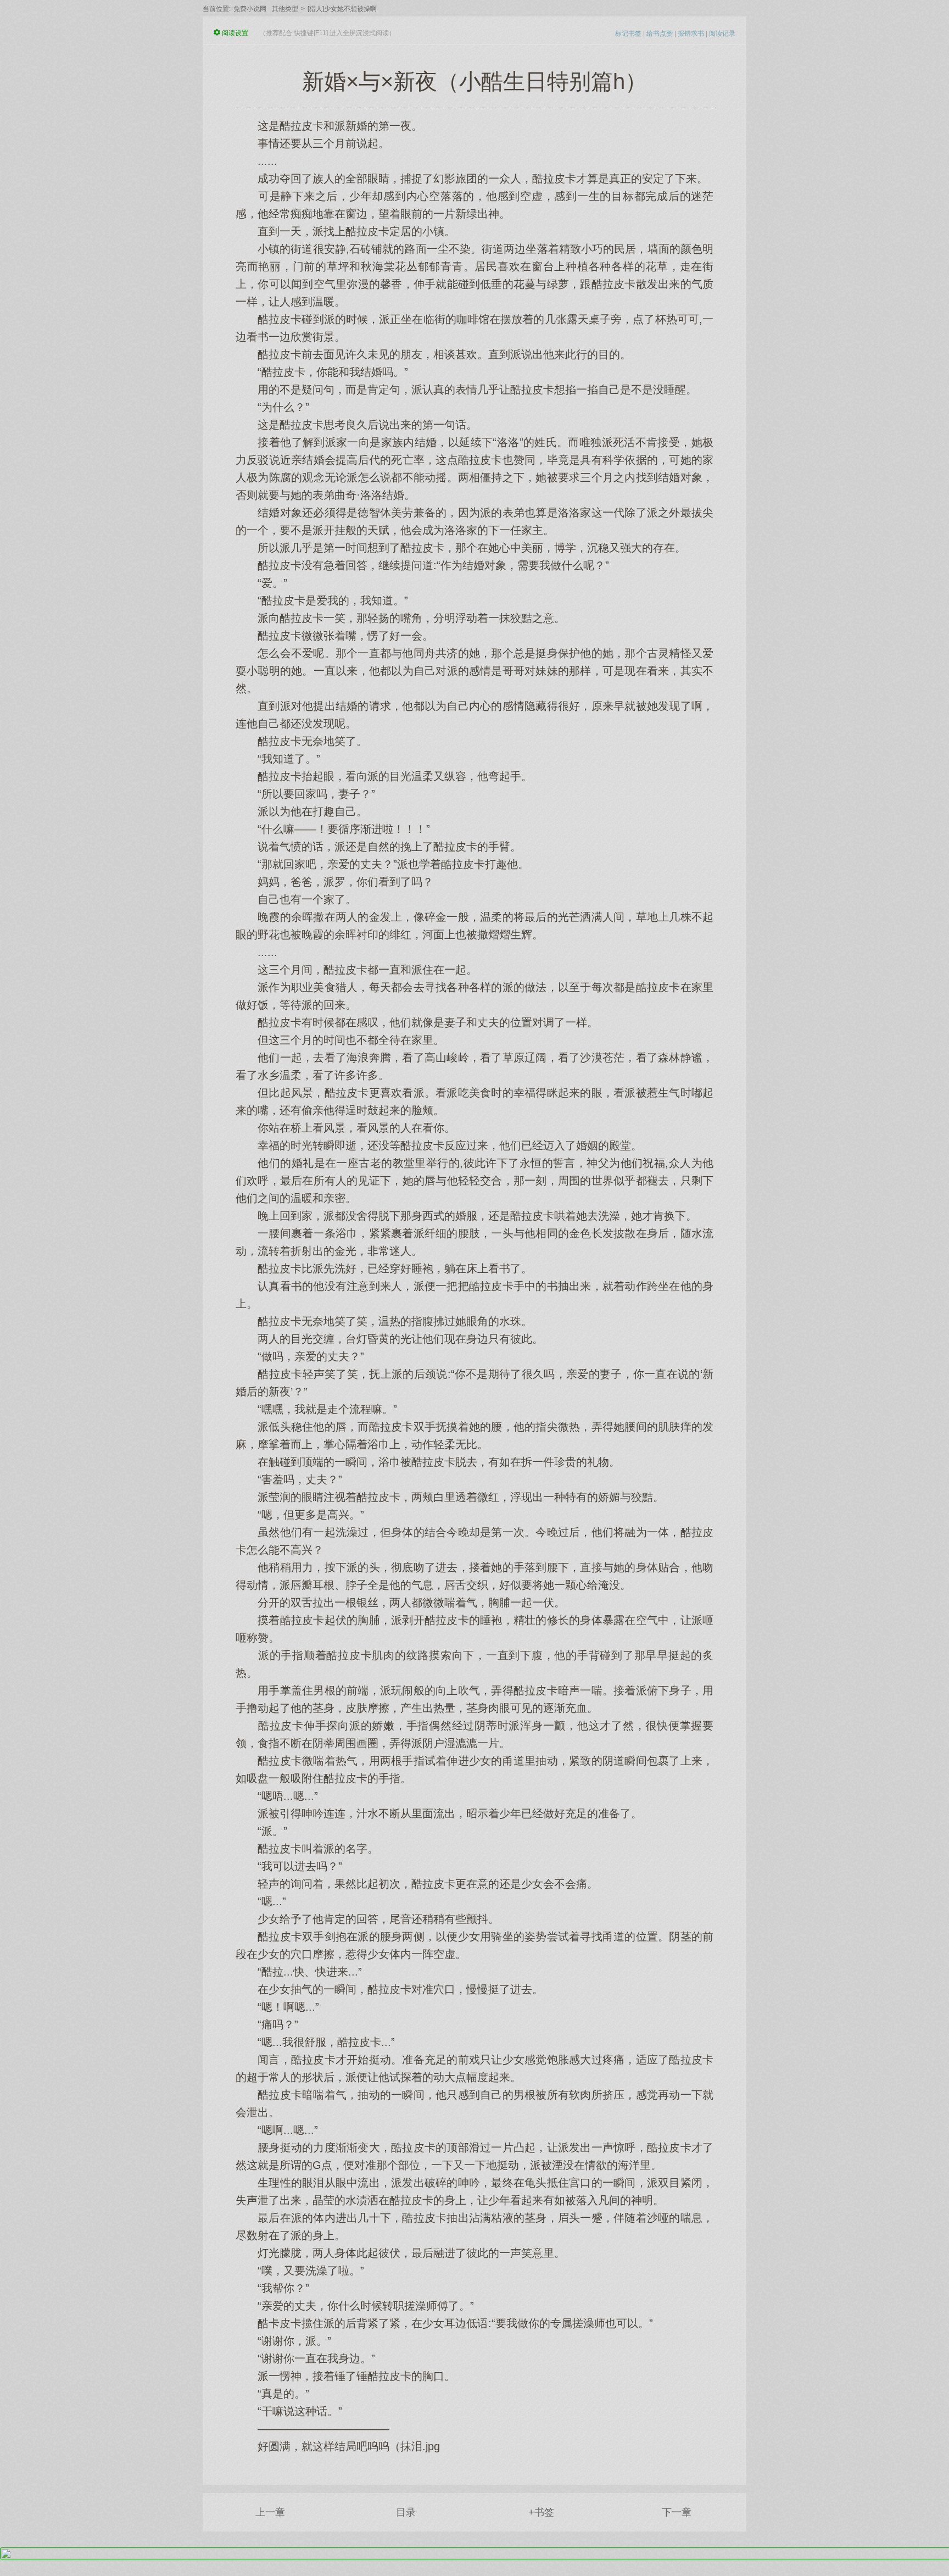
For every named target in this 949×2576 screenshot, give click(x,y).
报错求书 (691, 34)
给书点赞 (660, 34)
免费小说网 (250, 9)
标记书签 (628, 34)
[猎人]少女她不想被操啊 (342, 9)
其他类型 (285, 9)
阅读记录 (722, 34)
